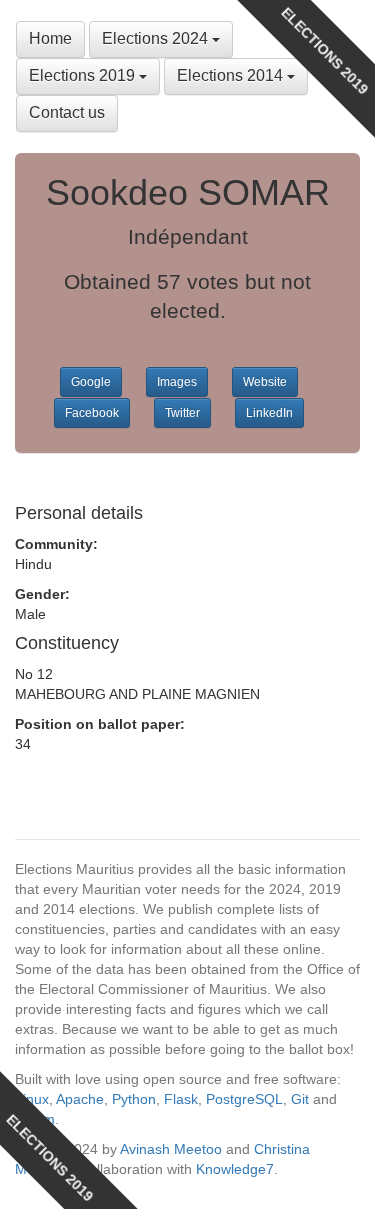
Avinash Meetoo (171, 1149)
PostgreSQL (244, 1099)
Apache (80, 1099)
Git (300, 1099)
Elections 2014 (232, 75)
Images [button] (177, 382)
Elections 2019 (84, 75)
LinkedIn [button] (269, 413)
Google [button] (91, 382)
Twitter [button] (182, 413)
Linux (32, 1099)
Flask (181, 1099)
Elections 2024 (157, 38)
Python (134, 1099)
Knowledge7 (235, 1169)
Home (50, 38)
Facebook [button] (92, 413)
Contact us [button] (67, 112)
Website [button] (265, 382)
